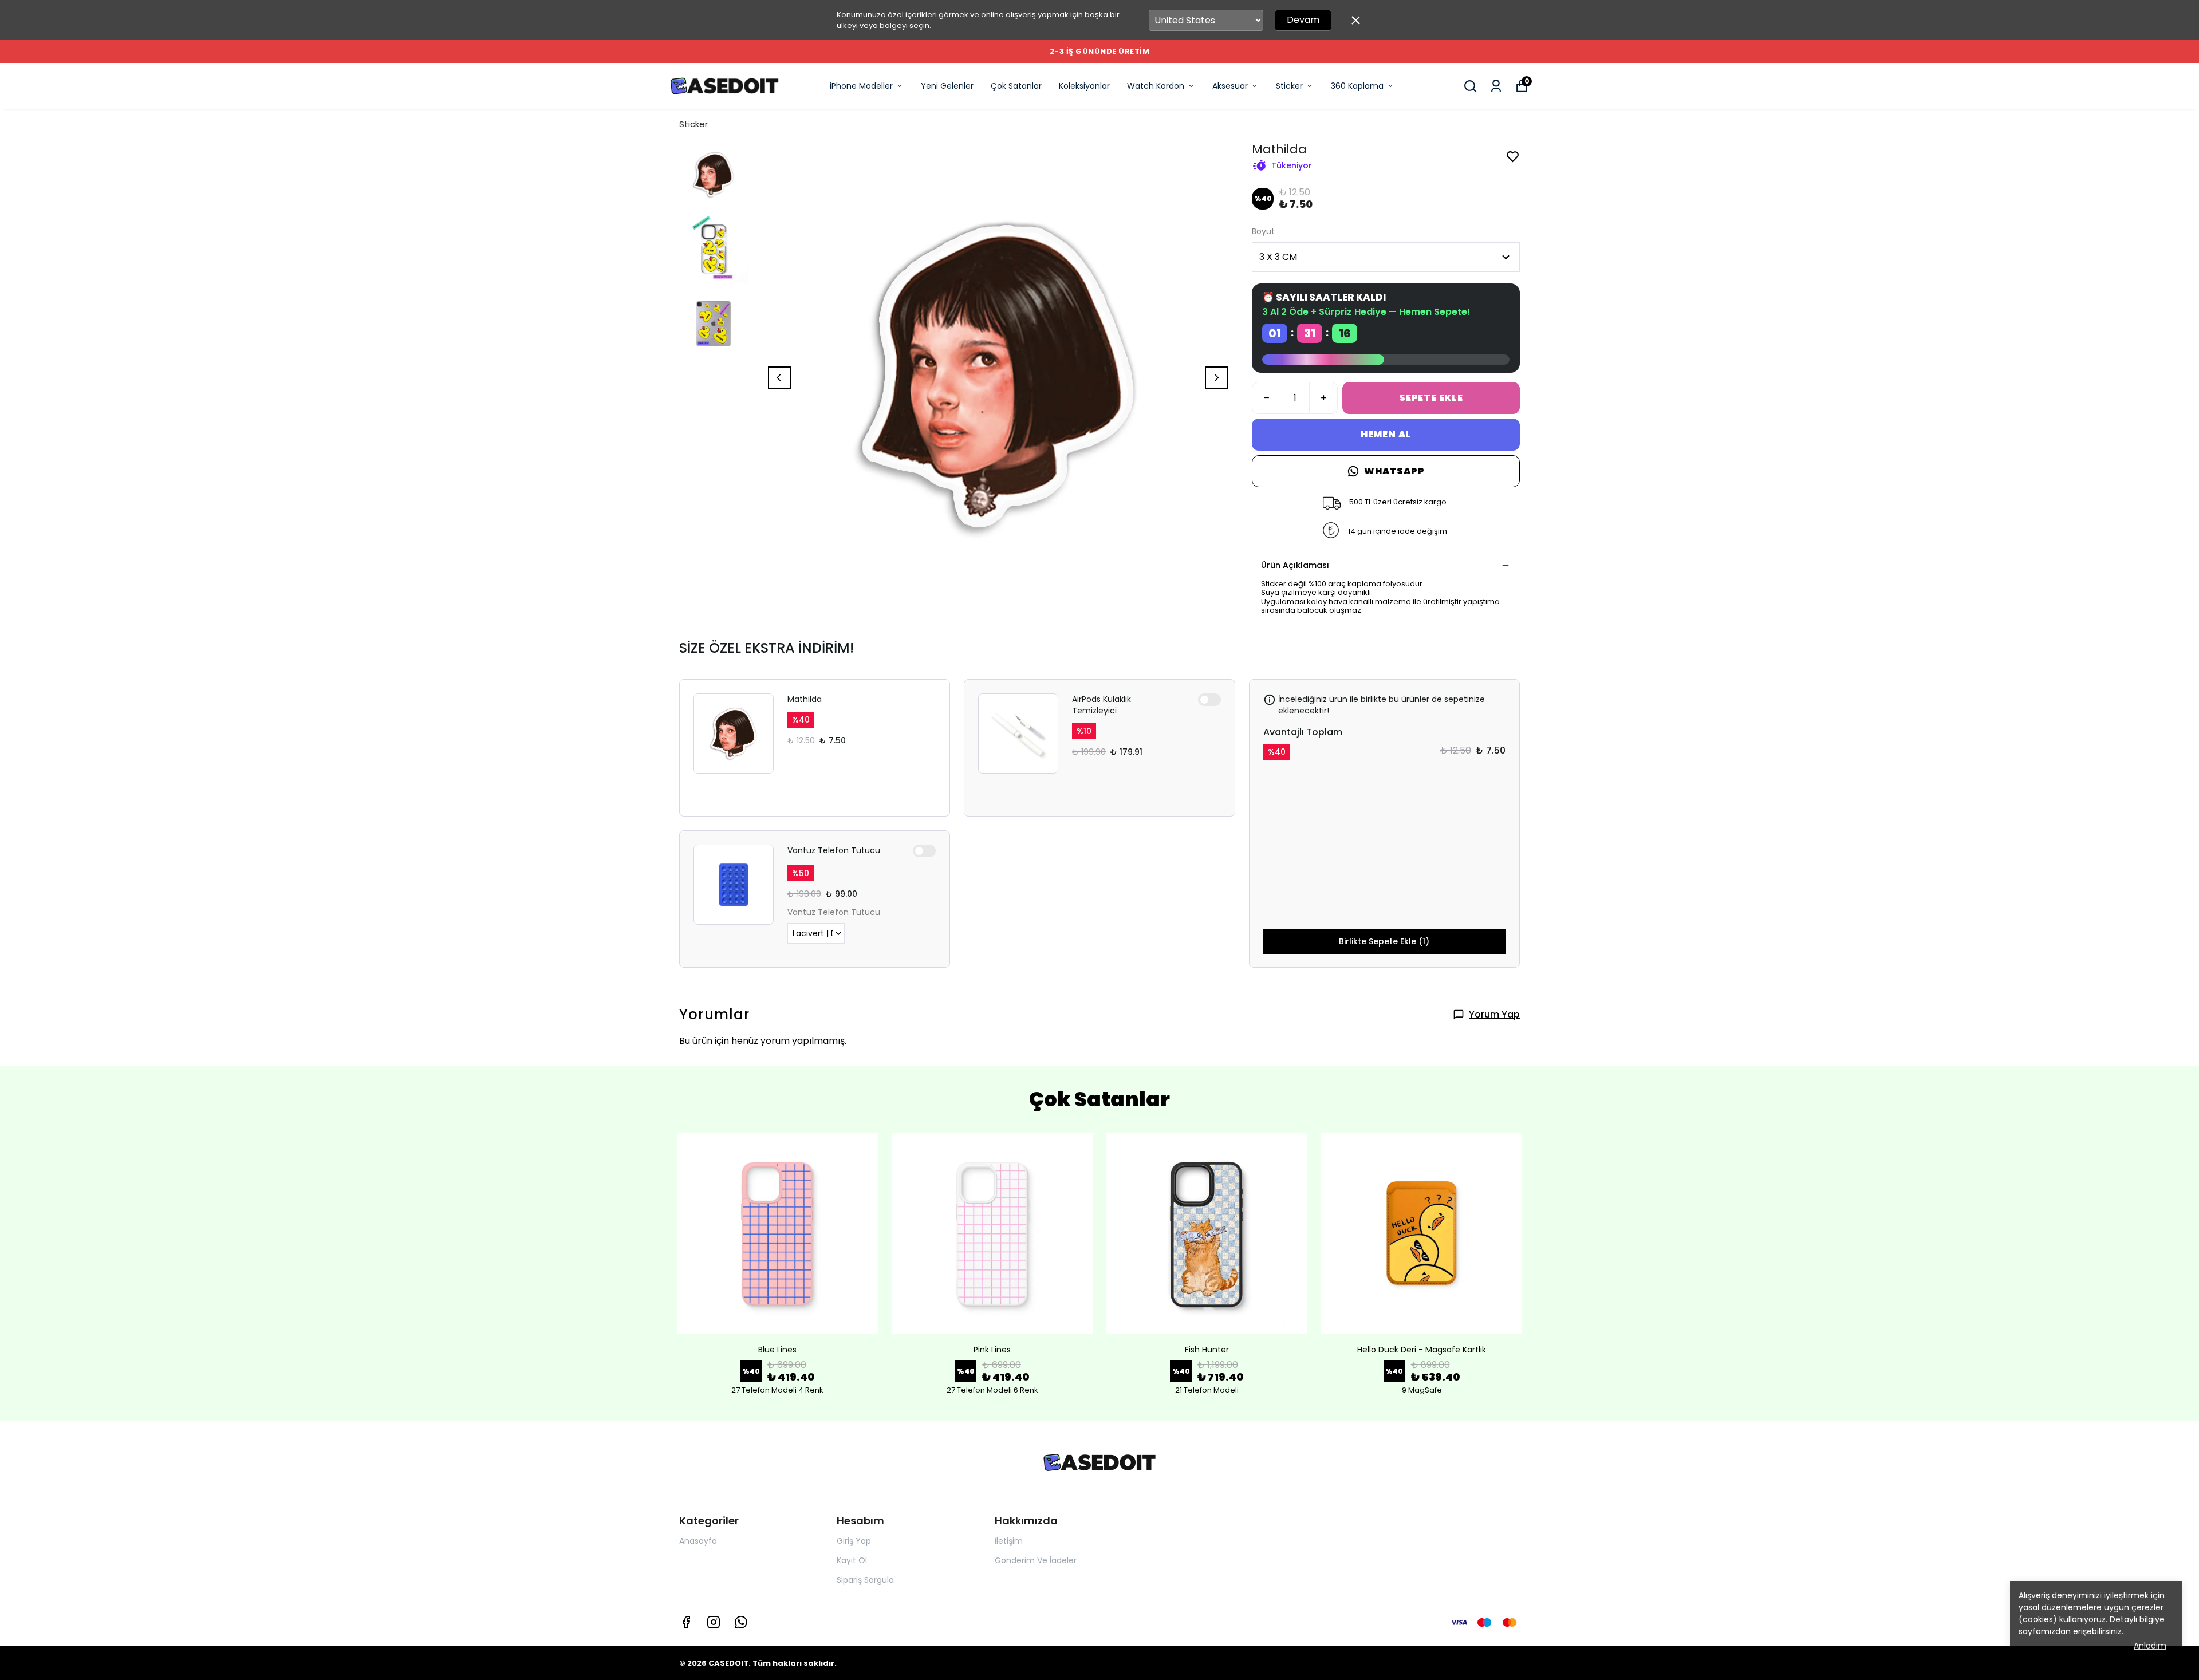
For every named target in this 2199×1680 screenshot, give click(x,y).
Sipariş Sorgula (865, 1580)
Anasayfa (698, 1541)
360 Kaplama (1357, 86)
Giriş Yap (854, 1541)
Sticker (1289, 86)
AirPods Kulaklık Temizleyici (1102, 705)
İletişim (1009, 1541)
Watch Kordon (1156, 86)
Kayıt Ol (852, 1560)
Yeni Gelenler (947, 86)
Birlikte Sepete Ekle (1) (1384, 941)
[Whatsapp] (741, 1622)
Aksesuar (1230, 86)
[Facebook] (686, 1622)
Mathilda (805, 699)
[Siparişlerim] (1496, 86)
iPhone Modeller (861, 86)
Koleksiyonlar (1084, 86)
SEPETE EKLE (1431, 398)
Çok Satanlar (1016, 86)
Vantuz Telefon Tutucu (834, 850)
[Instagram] (714, 1622)
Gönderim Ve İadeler (1036, 1560)
